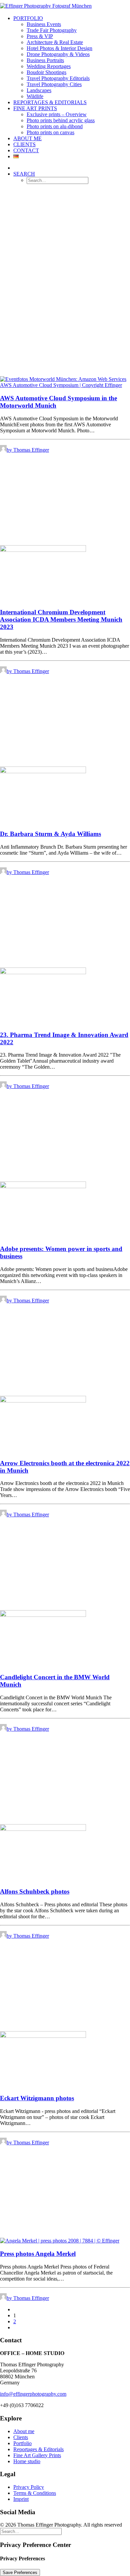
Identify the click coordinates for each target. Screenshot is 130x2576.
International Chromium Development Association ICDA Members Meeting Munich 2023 (61, 619)
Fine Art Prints (35, 108)
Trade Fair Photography (52, 30)
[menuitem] (72, 57)
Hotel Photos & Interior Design (59, 48)
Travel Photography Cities (54, 84)
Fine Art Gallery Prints (37, 2455)
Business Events (44, 24)
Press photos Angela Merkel (38, 2254)
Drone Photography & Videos (58, 54)
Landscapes (39, 90)
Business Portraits (45, 60)
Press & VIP (40, 36)
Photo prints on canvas (50, 132)
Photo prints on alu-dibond (55, 126)
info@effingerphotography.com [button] (33, 2394)
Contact (26, 150)
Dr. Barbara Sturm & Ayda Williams (50, 834)
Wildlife (35, 96)
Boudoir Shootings (46, 72)
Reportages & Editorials (50, 102)
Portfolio (28, 18)
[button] (24, 174)
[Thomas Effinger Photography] (65, 5)
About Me (27, 138)
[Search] (31, 2531)
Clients (24, 144)
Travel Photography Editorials (58, 78)
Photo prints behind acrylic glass (61, 120)
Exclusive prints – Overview (57, 114)
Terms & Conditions (35, 2493)
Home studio (27, 2461)
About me (24, 2431)
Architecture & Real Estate (55, 42)
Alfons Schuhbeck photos (35, 1891)
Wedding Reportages (49, 66)
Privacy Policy (29, 2487)
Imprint (21, 2499)
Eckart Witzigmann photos (37, 2098)
